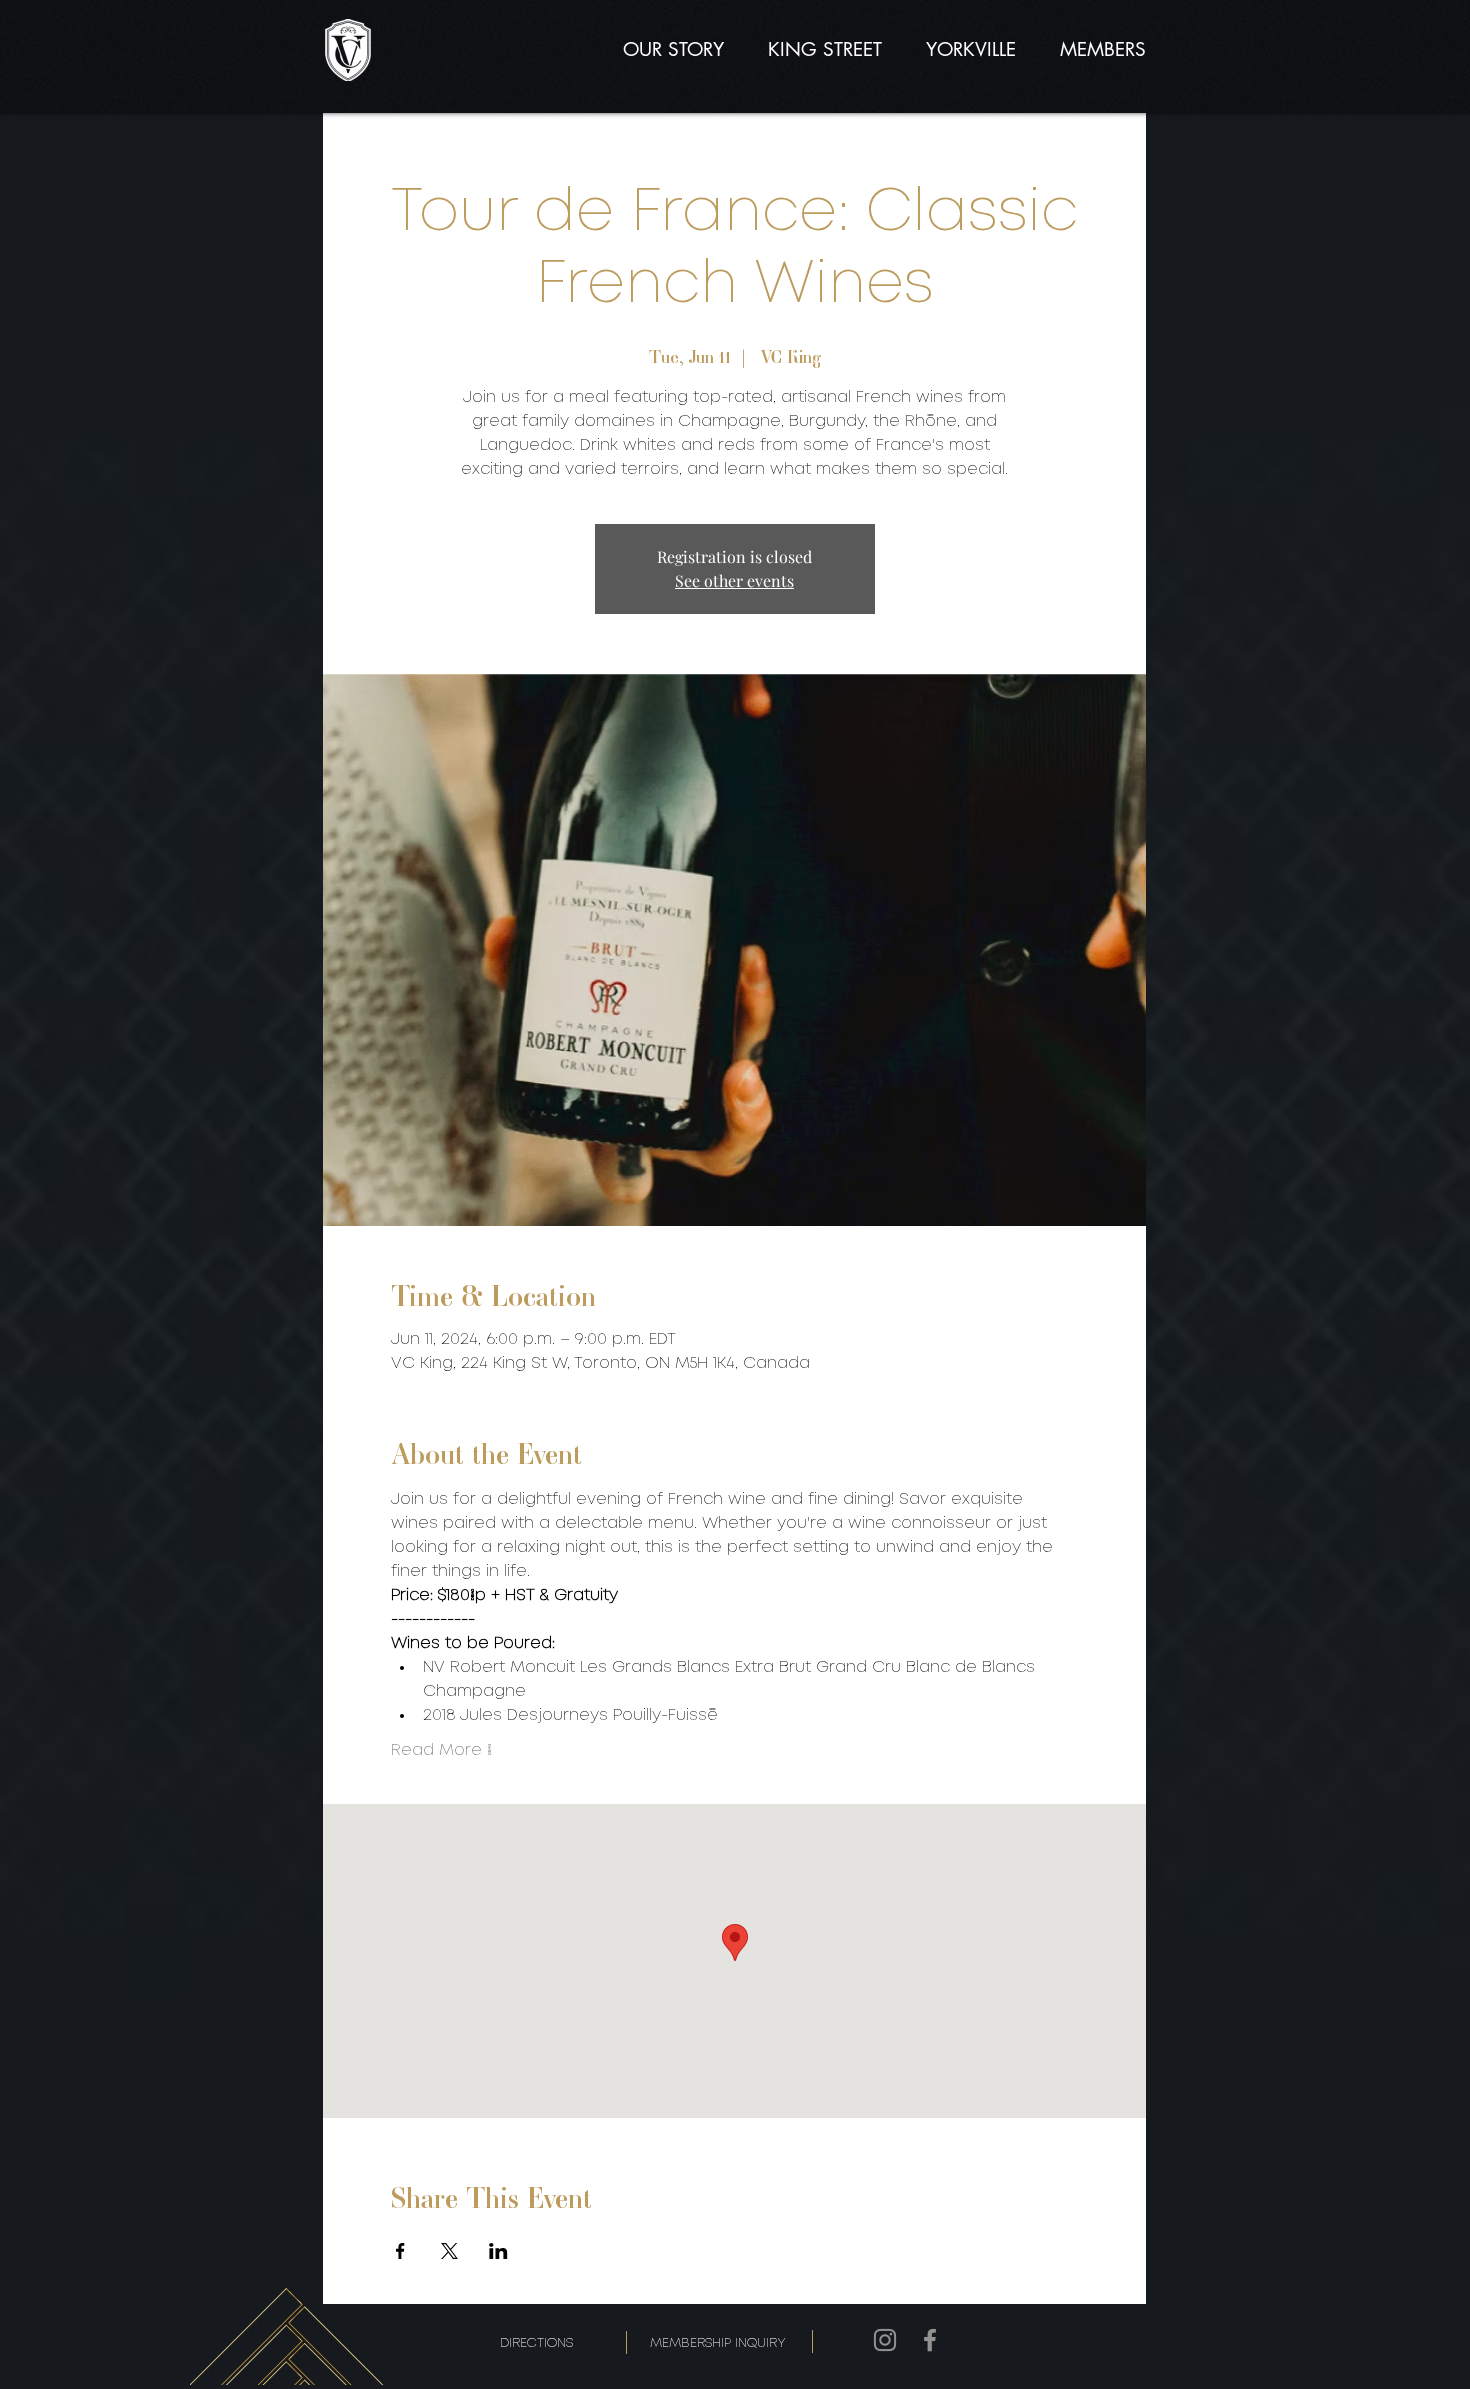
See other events (734, 580)
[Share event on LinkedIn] (498, 2251)
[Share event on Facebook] (400, 2251)
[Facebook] (930, 2340)
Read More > (441, 1750)
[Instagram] (885, 2340)
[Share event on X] (449, 2251)
